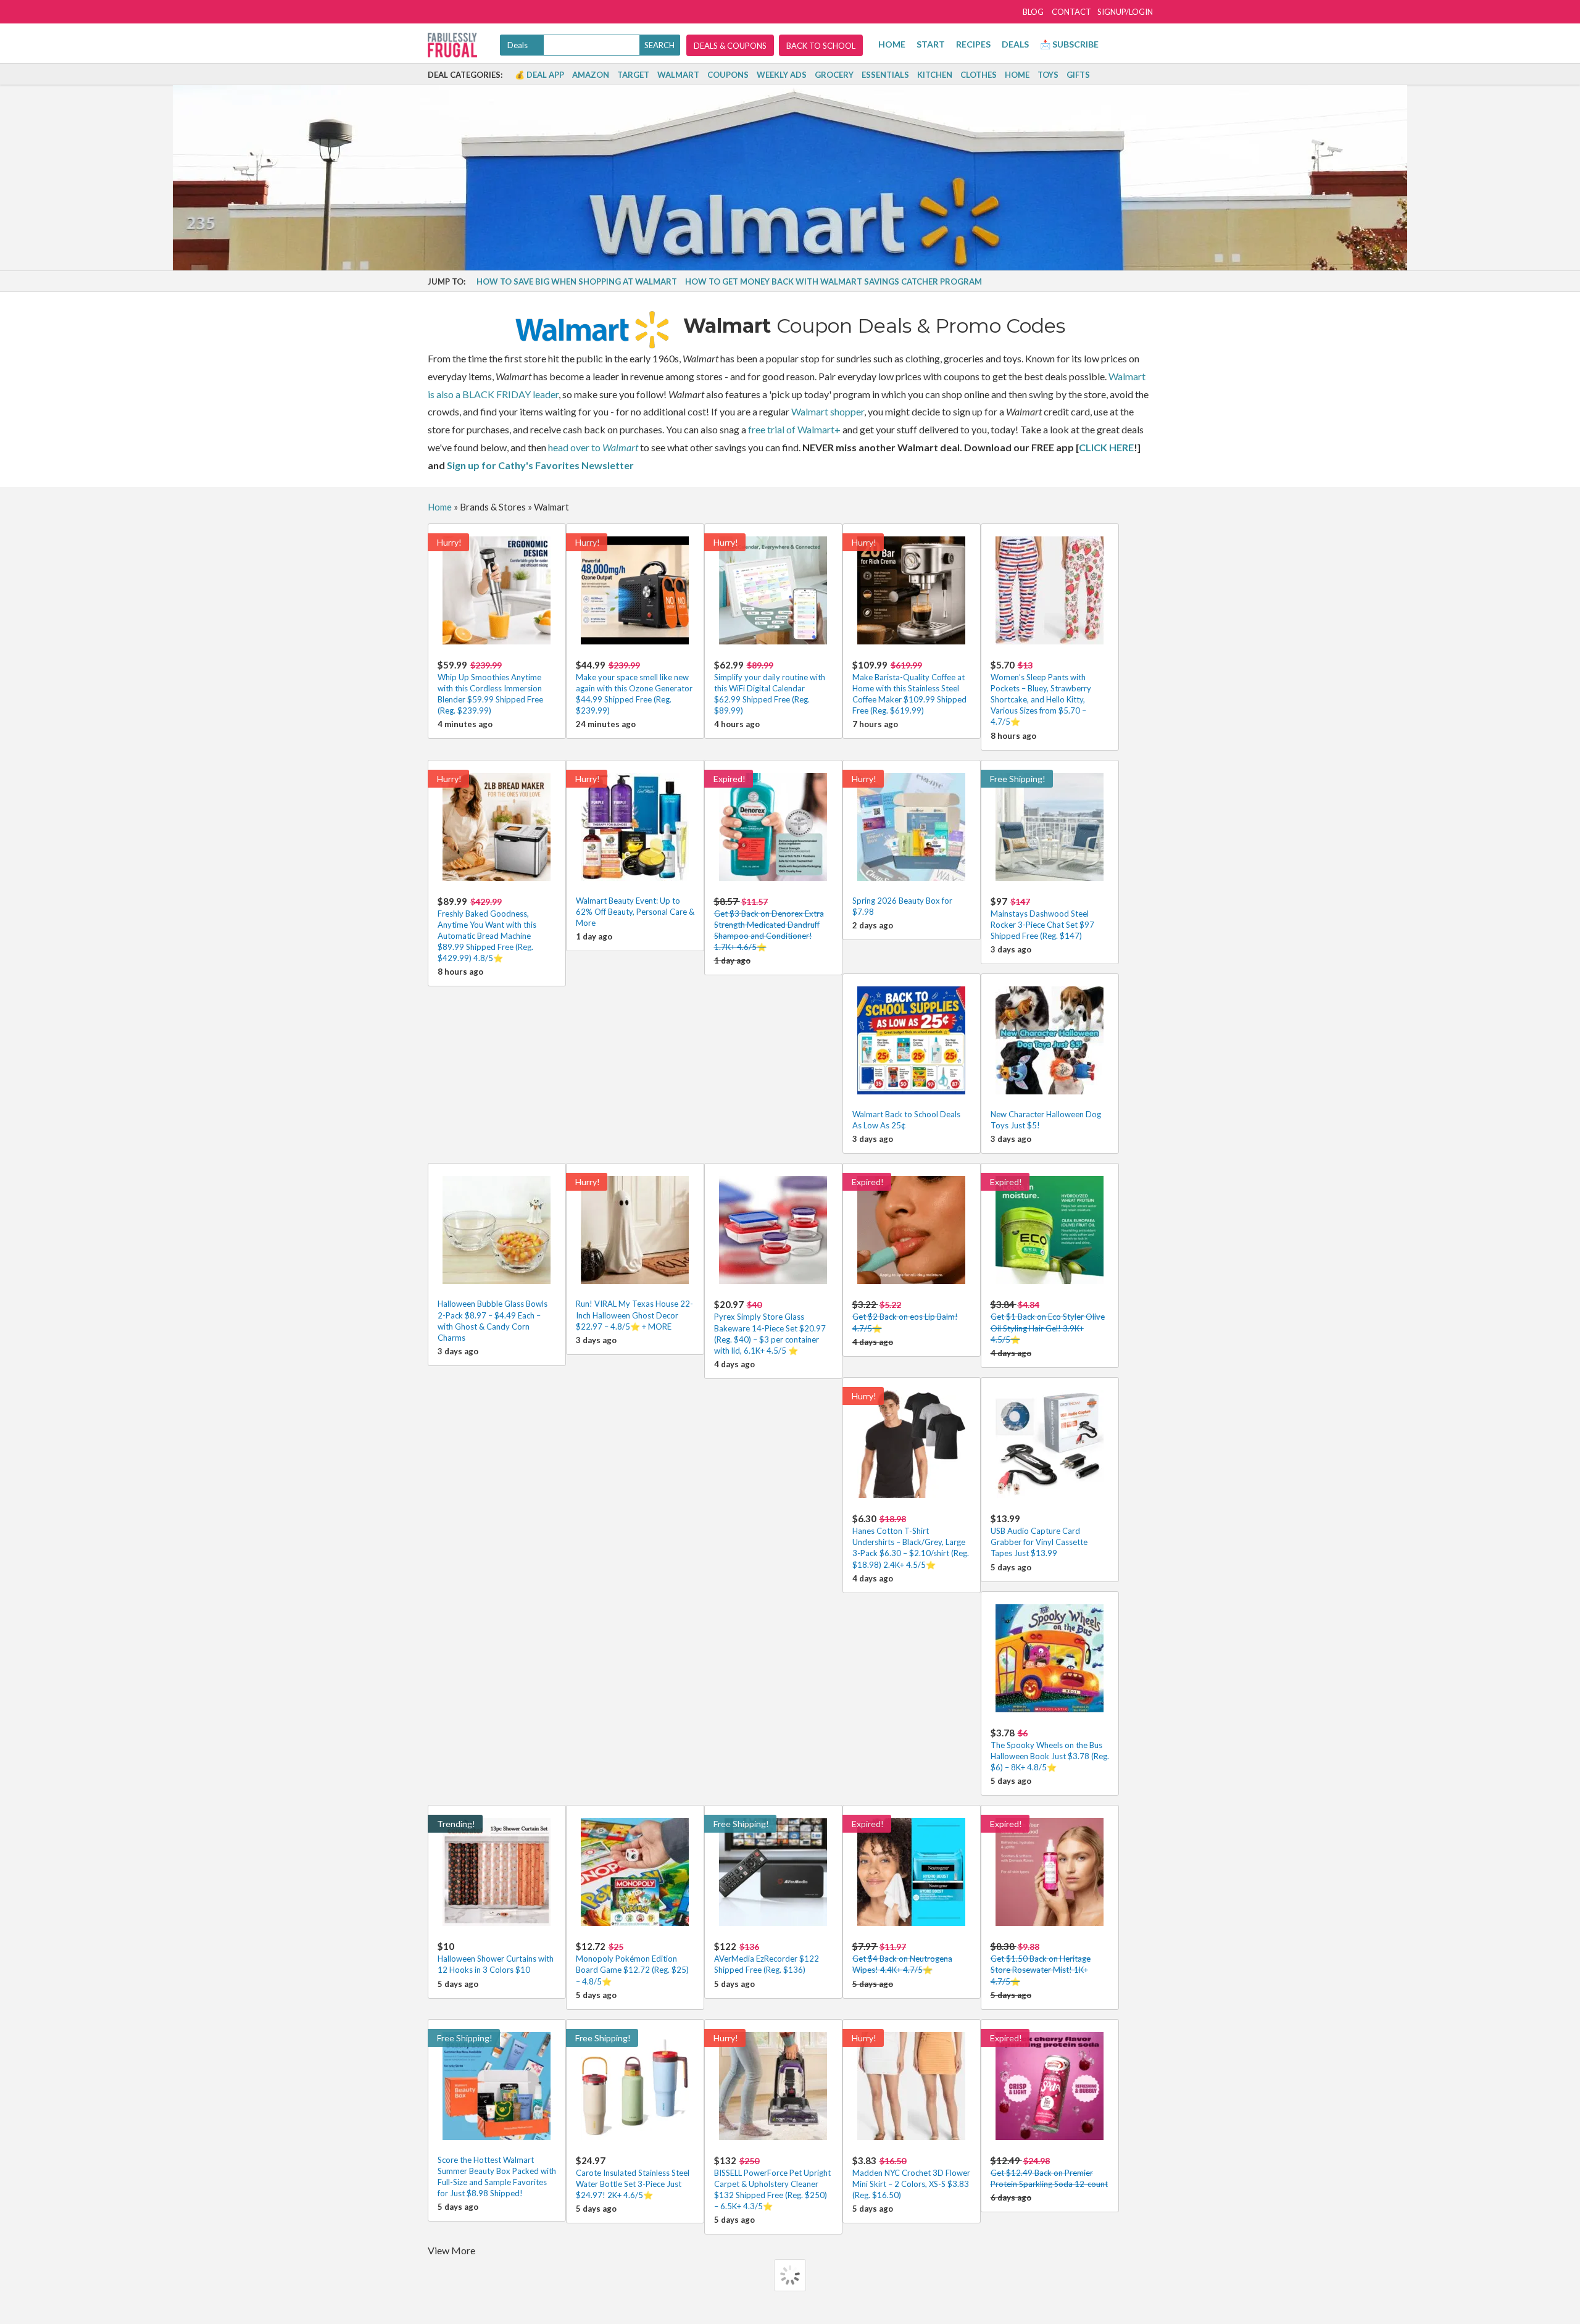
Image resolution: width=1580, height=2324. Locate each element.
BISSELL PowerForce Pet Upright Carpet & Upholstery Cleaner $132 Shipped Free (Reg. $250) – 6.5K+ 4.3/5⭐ (772, 2183)
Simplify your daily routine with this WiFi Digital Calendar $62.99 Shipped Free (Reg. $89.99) (770, 688)
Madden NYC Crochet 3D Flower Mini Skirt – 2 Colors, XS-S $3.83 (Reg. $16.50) (911, 2177)
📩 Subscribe (1069, 44)
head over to (593, 447)
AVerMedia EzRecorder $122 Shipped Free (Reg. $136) (767, 1958)
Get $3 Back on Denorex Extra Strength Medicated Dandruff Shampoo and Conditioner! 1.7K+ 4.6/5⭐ (769, 924)
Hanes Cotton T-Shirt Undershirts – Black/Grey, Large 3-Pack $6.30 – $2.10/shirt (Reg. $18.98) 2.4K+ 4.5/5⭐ (911, 1541)
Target (633, 75)
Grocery (834, 75)
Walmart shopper (828, 411)
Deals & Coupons (730, 46)
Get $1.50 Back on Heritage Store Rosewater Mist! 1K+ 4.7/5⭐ (1041, 1963)
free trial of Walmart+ (794, 429)
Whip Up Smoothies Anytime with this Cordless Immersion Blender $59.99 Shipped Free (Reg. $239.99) (490, 688)
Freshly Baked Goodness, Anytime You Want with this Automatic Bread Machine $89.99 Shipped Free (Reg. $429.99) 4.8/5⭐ (487, 930)
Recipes (973, 44)
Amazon (591, 75)
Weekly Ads (782, 75)
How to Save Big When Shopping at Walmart (577, 281)
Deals (1015, 44)
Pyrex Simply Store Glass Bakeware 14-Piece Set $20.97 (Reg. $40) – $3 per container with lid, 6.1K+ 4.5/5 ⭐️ (770, 1327)
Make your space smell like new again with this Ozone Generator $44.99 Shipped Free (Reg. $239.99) (634, 688)
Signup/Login (1125, 12)
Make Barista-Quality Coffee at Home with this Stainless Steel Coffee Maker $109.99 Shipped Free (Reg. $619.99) (909, 688)
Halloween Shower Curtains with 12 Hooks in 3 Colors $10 (496, 1958)
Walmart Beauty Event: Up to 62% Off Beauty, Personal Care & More (635, 912)
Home (892, 44)
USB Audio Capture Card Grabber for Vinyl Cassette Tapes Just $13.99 (1039, 1535)
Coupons (728, 75)
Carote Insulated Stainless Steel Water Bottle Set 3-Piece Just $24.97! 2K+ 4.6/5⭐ (633, 2177)
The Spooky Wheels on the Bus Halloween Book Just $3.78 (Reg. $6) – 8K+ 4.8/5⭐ (1050, 1750)
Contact (1071, 12)
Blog (1033, 12)
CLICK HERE (1106, 447)
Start (931, 44)
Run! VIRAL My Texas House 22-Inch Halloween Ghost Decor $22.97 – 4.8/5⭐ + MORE (634, 1315)
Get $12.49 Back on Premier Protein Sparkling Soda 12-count (1049, 2172)
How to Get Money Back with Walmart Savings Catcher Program (834, 281)
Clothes (979, 75)
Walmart (678, 75)
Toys (1048, 75)
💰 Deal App (539, 75)
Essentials (885, 75)
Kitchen (935, 75)
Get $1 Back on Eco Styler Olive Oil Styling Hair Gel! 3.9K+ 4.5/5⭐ (1048, 1321)
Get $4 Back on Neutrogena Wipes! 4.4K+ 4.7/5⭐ (902, 1958)
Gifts (1078, 75)
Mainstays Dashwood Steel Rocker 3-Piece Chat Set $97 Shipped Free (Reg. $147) (1042, 918)
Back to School (821, 46)
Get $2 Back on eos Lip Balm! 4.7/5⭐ (905, 1316)
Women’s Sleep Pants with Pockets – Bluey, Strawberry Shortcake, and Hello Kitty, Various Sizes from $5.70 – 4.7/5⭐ (1041, 693)
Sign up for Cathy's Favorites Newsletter (540, 465)
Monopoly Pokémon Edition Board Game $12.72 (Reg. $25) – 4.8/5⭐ (632, 1963)
